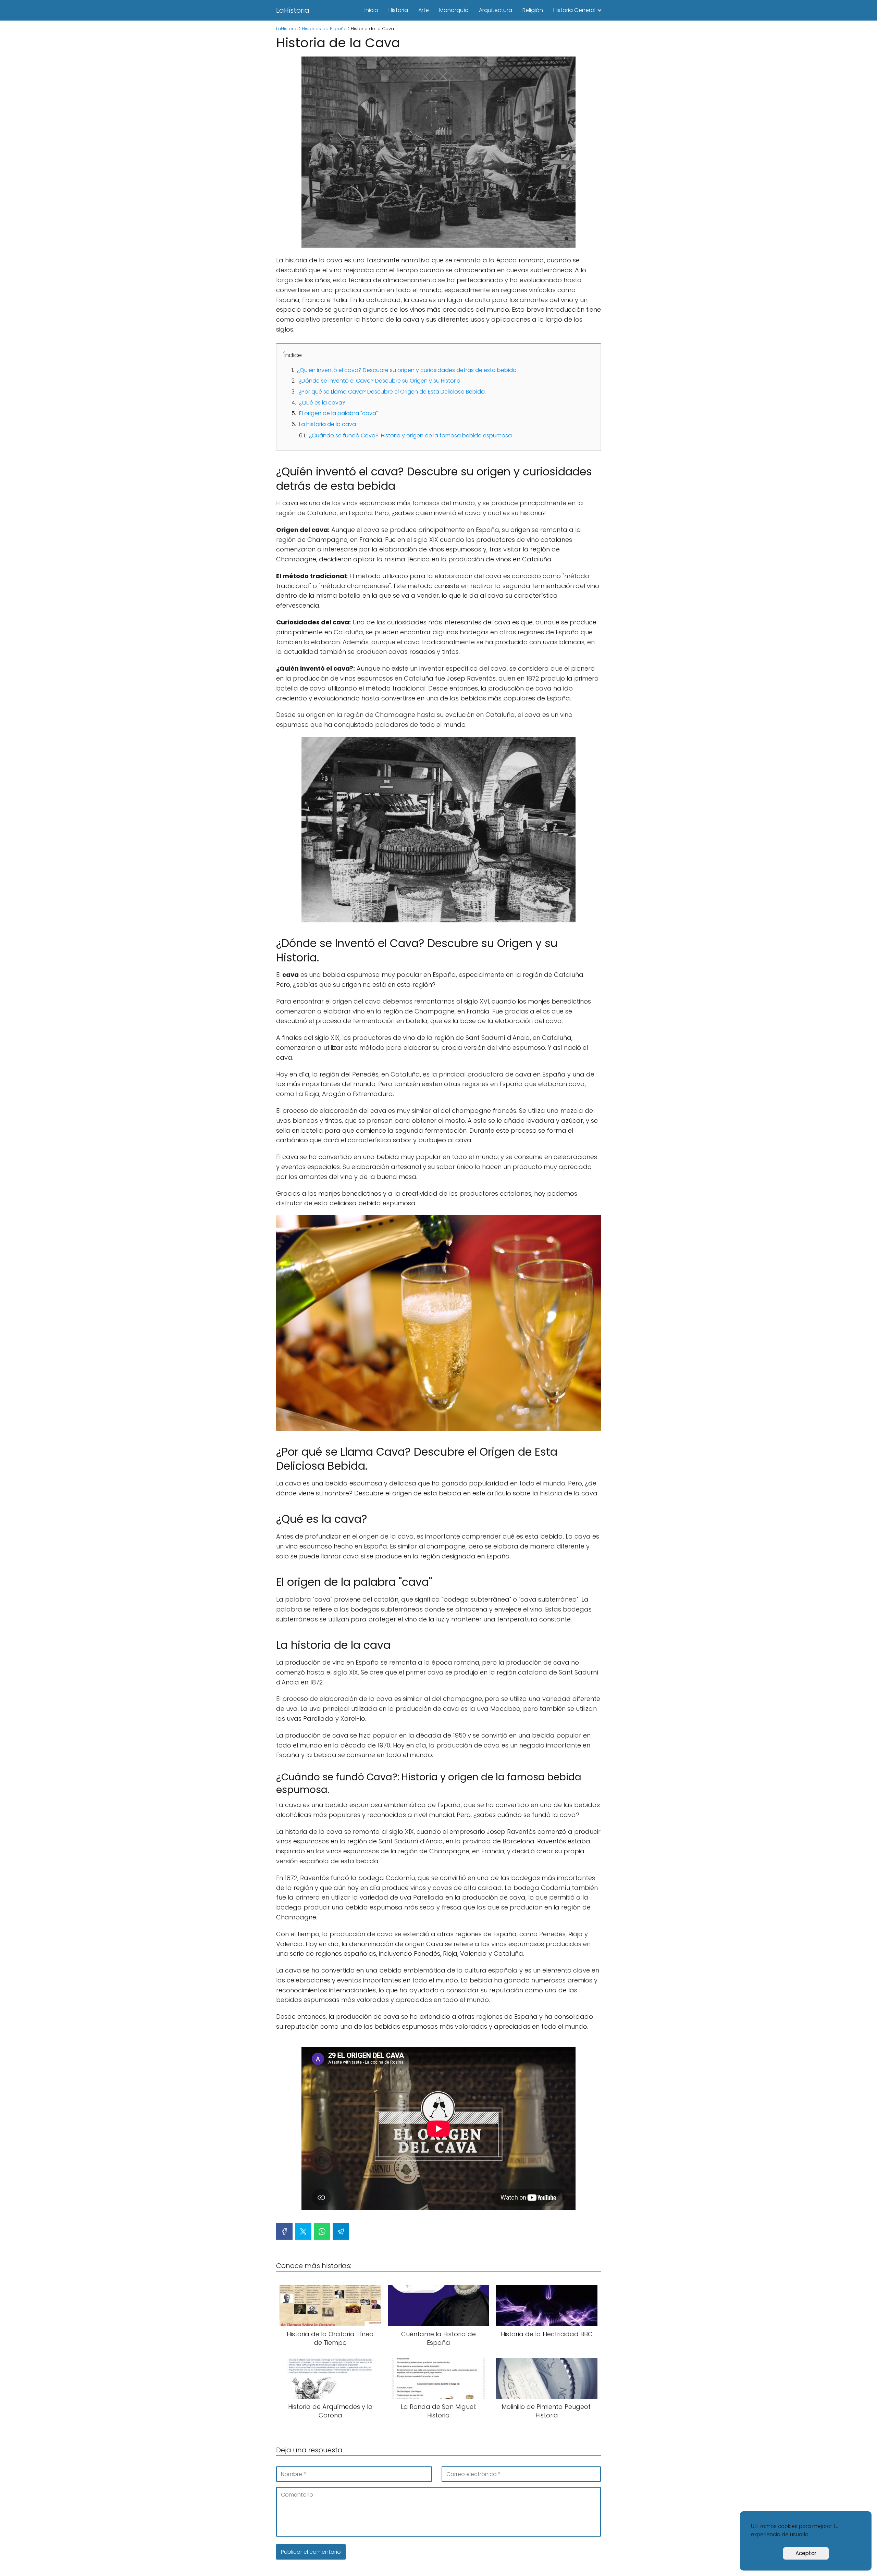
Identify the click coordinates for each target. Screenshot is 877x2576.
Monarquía (454, 10)
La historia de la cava (328, 424)
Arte (424, 10)
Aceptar (806, 2553)
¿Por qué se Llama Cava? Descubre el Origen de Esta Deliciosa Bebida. (392, 392)
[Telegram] (341, 2231)
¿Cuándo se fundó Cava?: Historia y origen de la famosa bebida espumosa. (411, 435)
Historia (398, 10)
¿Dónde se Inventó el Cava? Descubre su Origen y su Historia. (380, 381)
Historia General (574, 10)
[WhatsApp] (322, 2231)
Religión (533, 10)
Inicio (371, 10)
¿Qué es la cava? (322, 403)
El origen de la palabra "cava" (338, 413)
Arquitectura (496, 10)
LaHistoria (293, 10)
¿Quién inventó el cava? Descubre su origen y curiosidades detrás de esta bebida (407, 370)
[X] (303, 2231)
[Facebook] (284, 2231)
